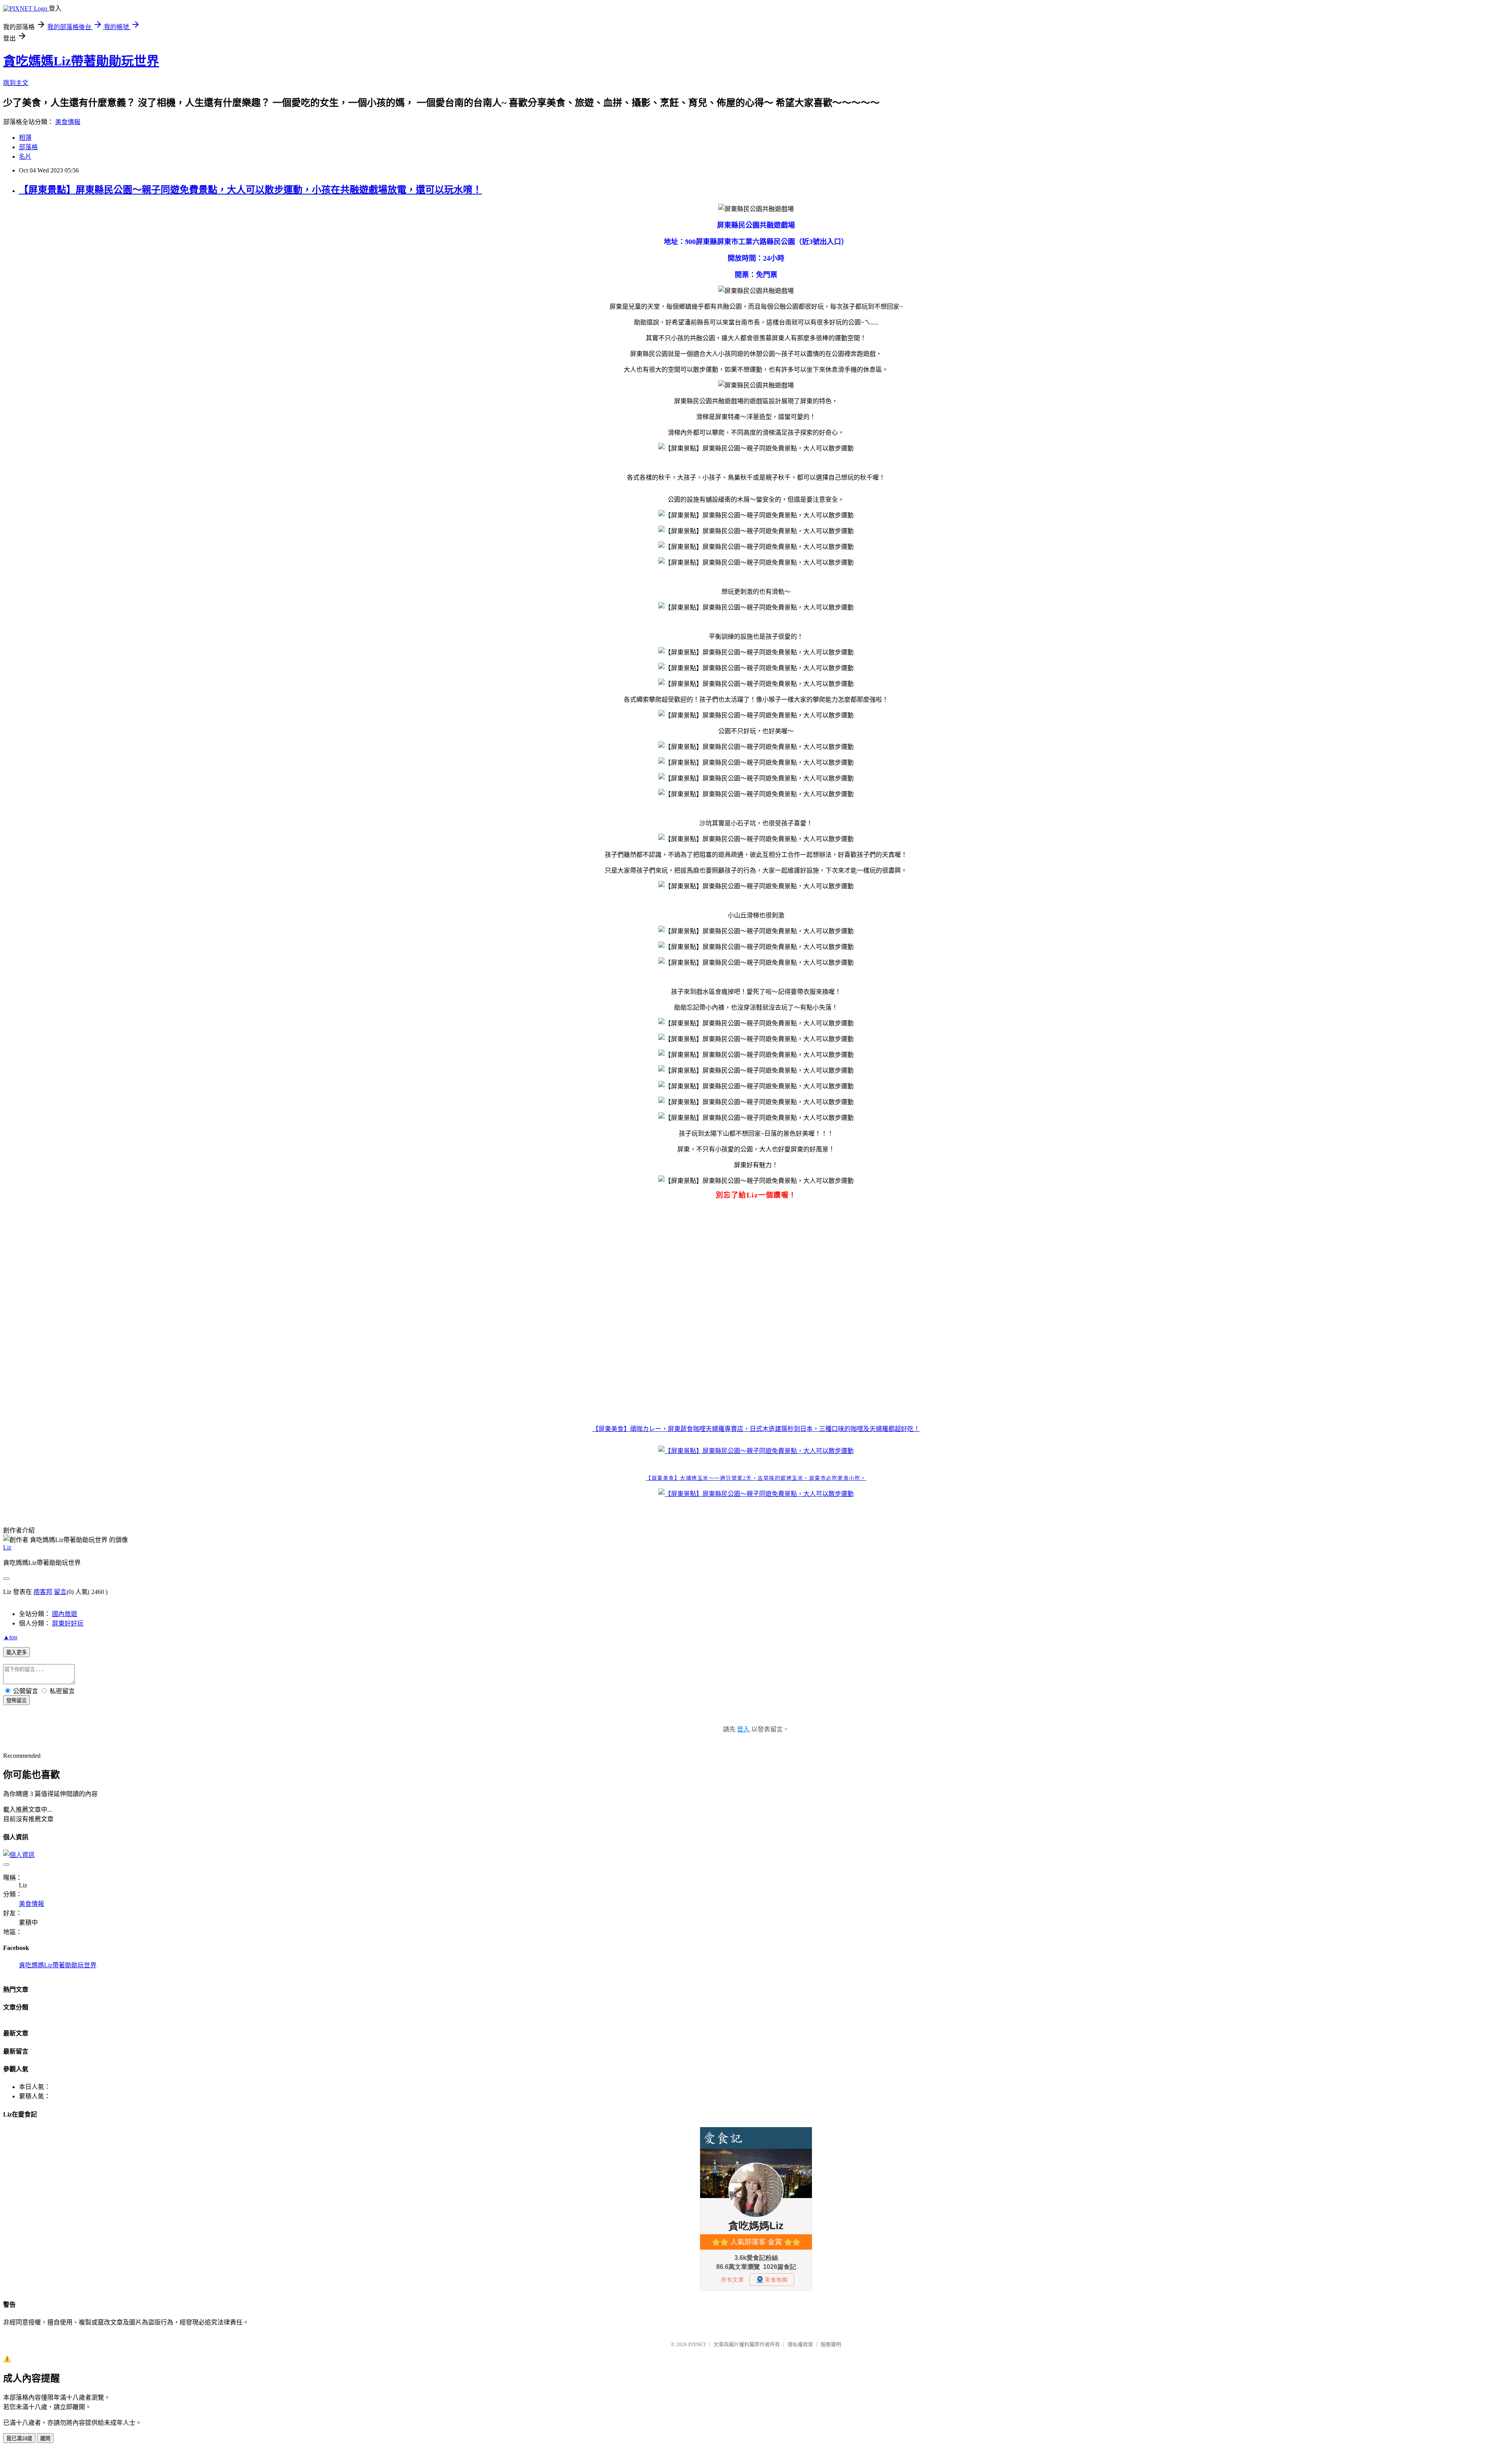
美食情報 (68, 122)
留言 (60, 1592)
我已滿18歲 (19, 2438)
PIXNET (697, 2344)
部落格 (28, 147)
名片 (25, 157)
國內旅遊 (65, 1614)
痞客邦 (43, 1592)
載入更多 (17, 1652)
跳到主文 (16, 83)
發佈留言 (17, 1701)
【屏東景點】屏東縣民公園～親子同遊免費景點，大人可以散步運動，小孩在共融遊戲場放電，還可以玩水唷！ (250, 190)
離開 (45, 2438)
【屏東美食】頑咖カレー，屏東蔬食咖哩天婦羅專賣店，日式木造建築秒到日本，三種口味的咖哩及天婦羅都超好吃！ (756, 1429)
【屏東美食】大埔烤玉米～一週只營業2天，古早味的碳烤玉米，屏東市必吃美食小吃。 (756, 1478)
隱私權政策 (800, 2344)
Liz (7, 1547)
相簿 (25, 138)
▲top (10, 1637)
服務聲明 (831, 2344)
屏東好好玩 (68, 1623)
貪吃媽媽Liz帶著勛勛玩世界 (81, 61)
